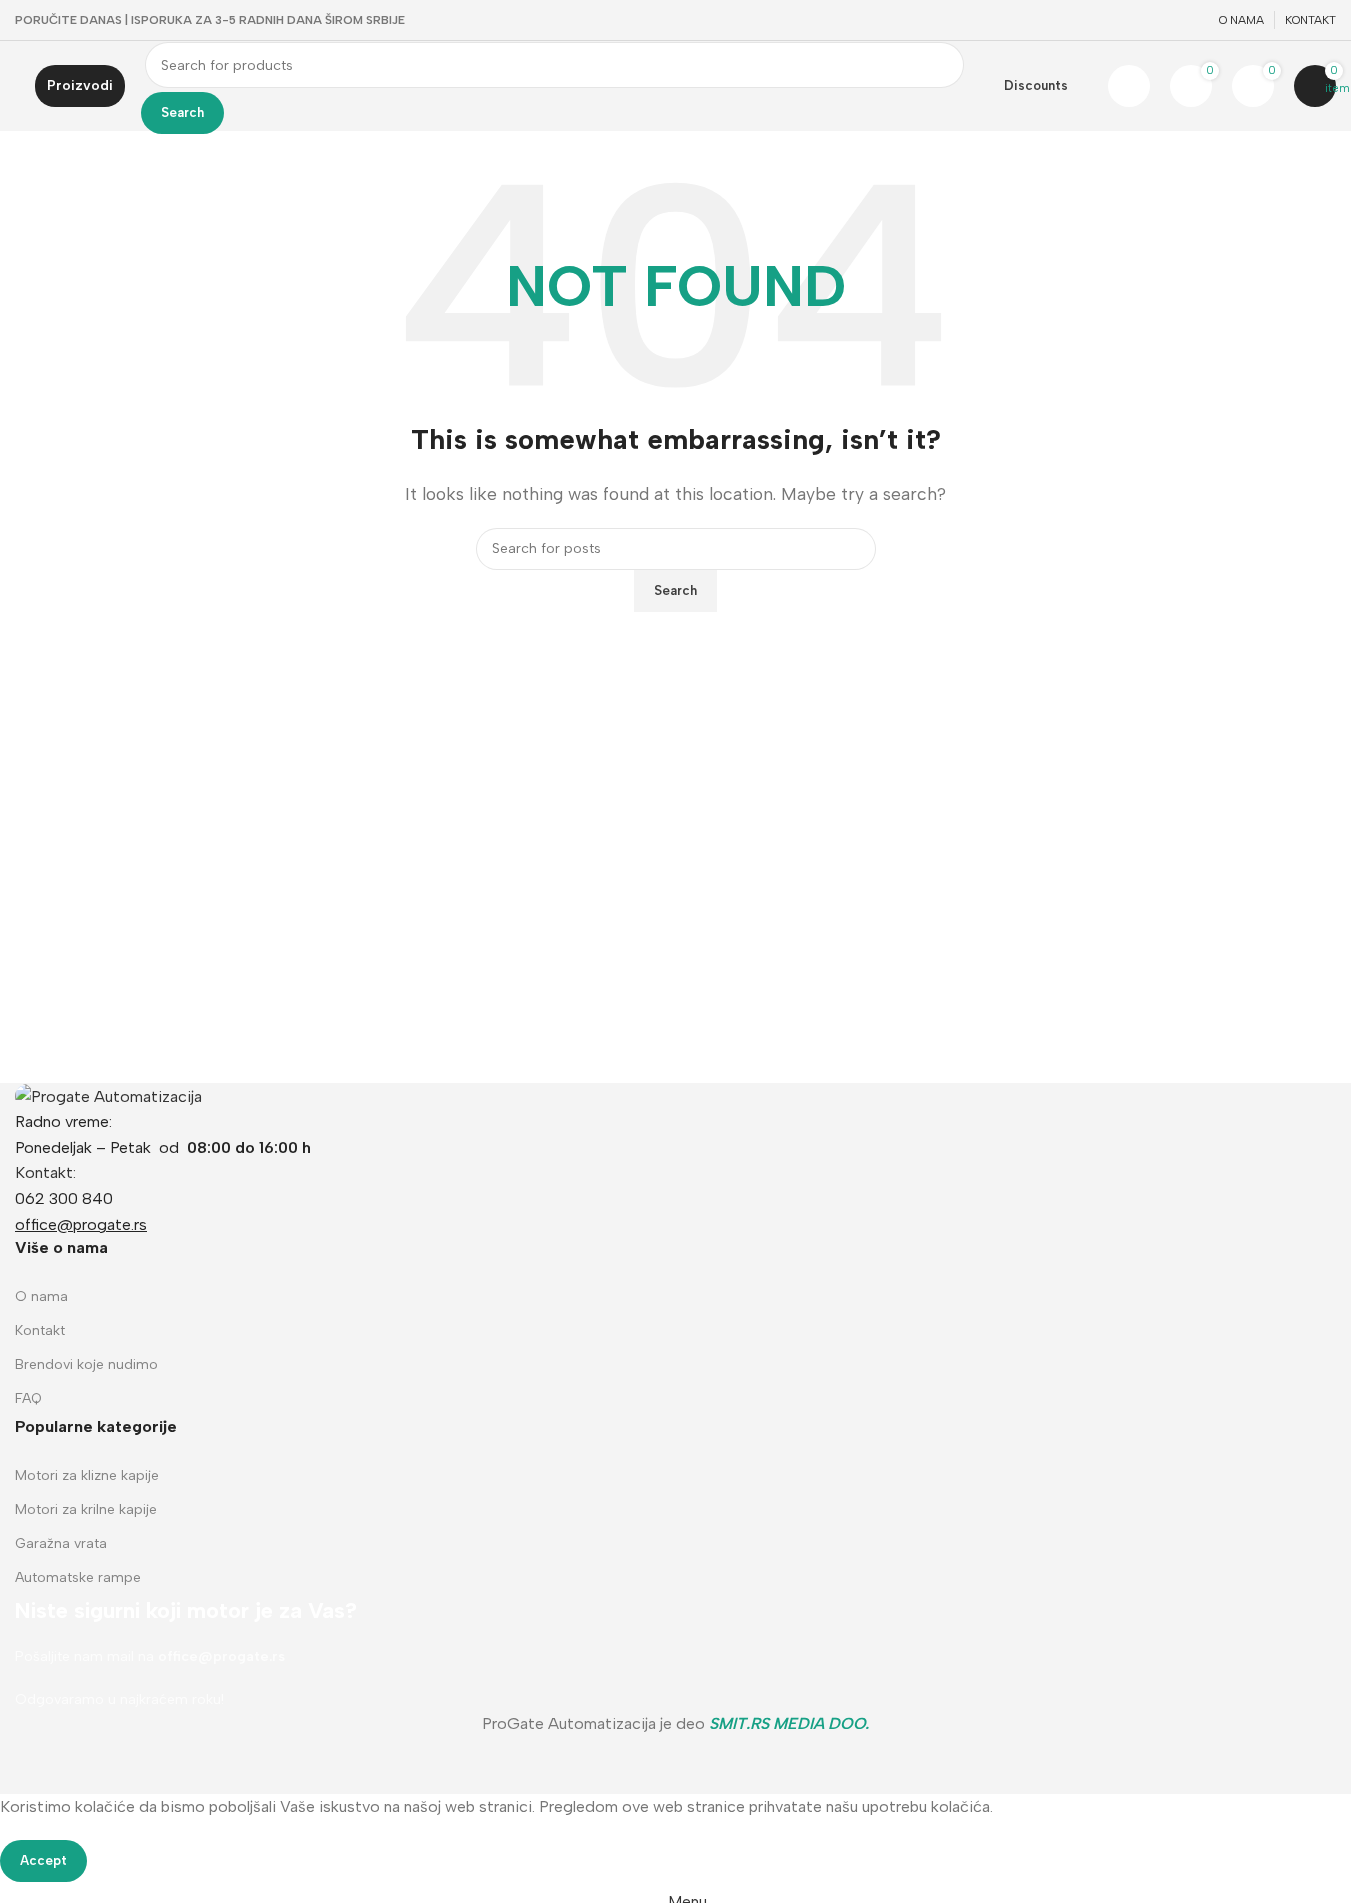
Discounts (1036, 85)
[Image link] (108, 1095)
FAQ (28, 1398)
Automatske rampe (78, 1577)
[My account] (1129, 86)
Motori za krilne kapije (86, 1509)
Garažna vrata (61, 1543)
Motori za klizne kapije (87, 1475)
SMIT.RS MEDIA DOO (787, 1723)
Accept (43, 1860)
